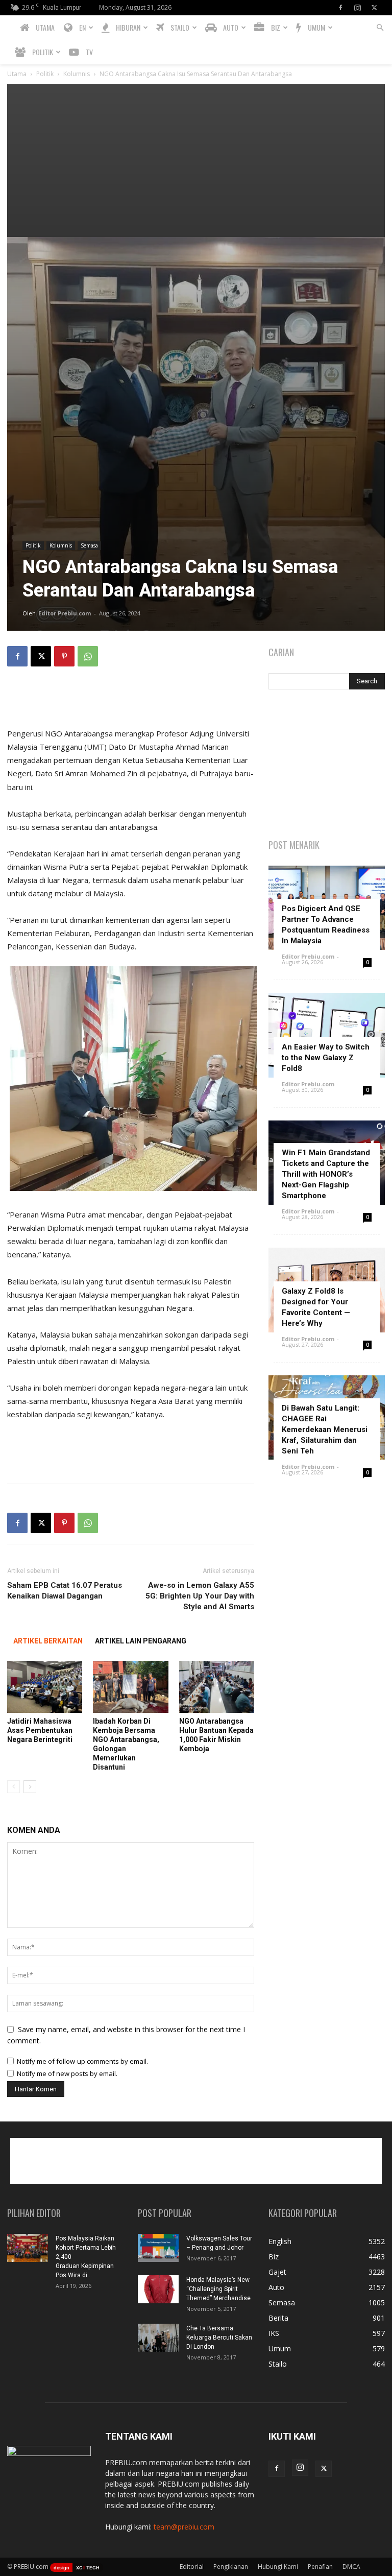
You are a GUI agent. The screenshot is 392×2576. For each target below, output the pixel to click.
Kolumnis (77, 74)
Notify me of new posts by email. (67, 2073)
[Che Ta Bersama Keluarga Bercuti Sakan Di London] (158, 2338)
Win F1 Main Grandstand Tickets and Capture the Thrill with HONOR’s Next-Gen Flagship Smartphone (326, 1174)
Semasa (89, 545)
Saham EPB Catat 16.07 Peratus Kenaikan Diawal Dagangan (65, 1591)
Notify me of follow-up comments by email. (82, 2061)
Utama (17, 74)
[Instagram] (357, 8)
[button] (380, 28)
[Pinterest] (64, 656)
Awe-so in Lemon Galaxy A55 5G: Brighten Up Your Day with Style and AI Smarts (200, 1596)
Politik (45, 74)
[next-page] (30, 1787)
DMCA (351, 2567)
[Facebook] (340, 8)
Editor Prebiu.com (65, 613)
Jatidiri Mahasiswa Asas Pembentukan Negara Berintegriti (40, 1730)
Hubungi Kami (278, 2567)
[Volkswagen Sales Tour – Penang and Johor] (158, 2248)
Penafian (320, 2567)
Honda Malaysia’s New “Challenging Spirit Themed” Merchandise (218, 2289)
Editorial (192, 2567)
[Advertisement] (196, 160)
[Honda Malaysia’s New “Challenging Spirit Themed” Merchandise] (158, 2289)
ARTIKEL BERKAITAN (48, 1641)
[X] (374, 8)
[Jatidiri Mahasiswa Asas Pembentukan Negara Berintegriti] (45, 1687)
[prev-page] (14, 1787)
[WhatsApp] (88, 656)
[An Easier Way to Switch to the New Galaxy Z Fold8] (327, 1035)
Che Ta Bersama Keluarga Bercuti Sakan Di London (219, 2338)
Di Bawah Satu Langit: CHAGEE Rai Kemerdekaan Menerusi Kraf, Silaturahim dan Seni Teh (325, 1429)
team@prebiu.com (184, 2527)
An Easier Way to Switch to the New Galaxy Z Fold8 (326, 1058)
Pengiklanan (231, 2567)
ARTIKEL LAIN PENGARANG (141, 1641)
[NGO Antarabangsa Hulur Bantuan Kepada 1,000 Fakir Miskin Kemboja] (217, 1687)
